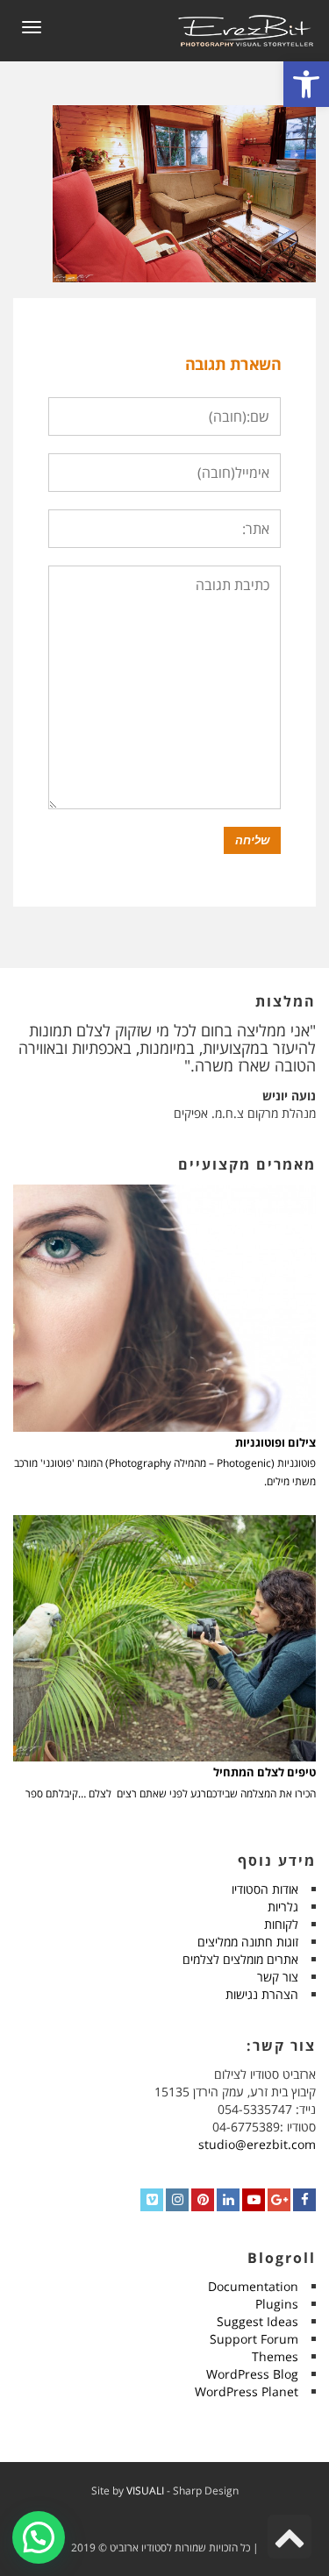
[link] (306, 84)
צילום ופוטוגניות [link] (275, 1443)
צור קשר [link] (278, 1977)
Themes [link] (275, 2356)
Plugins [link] (277, 2304)
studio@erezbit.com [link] (257, 2144)
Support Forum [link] (254, 2339)
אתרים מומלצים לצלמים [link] (240, 1959)
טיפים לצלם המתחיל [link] (265, 1772)
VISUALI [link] (145, 2491)
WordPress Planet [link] (247, 2391)
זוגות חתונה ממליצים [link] (248, 1942)
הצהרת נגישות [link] (262, 1994)
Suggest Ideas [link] (257, 2321)
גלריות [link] (283, 1907)
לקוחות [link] (281, 1924)
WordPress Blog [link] (252, 2374)
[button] (39, 2537)
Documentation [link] (253, 2286)
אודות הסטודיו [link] (265, 1889)
